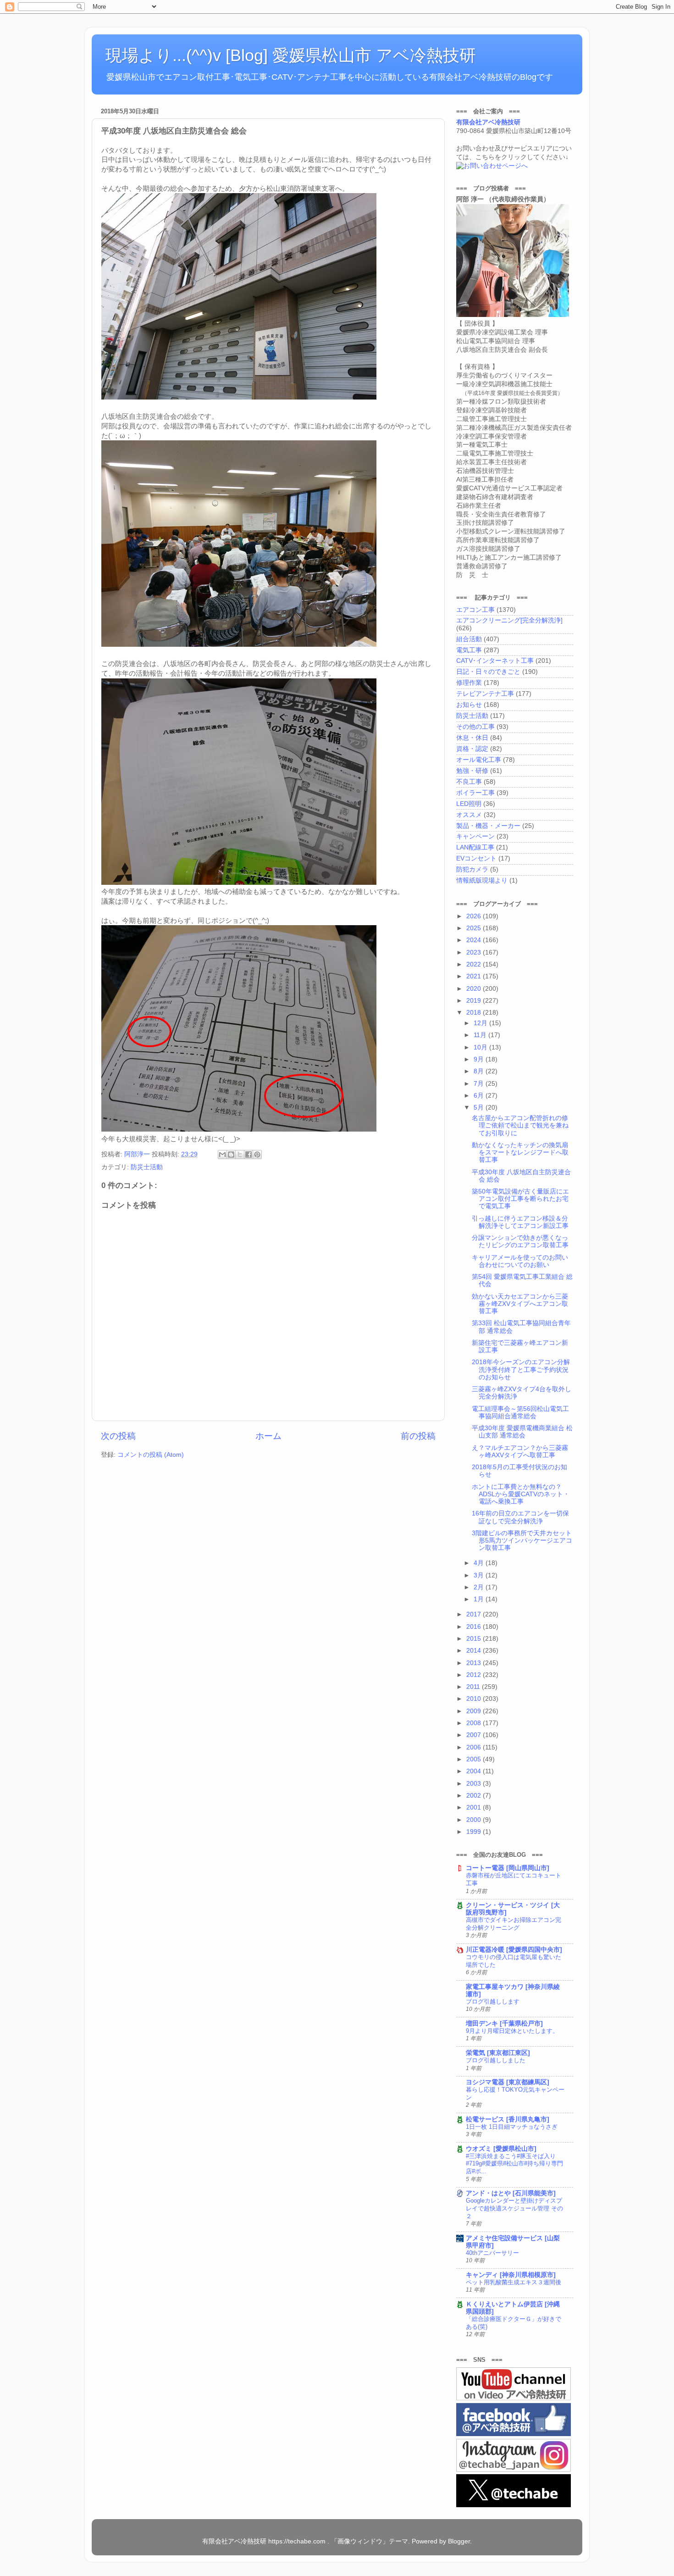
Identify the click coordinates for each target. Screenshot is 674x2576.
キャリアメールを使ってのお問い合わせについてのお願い (520, 1261)
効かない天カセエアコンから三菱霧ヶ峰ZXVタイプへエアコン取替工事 (520, 1304)
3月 (480, 1575)
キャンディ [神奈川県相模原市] (511, 2275)
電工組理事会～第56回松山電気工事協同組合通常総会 (520, 1413)
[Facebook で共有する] (249, 1155)
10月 (481, 1047)
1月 (480, 1599)
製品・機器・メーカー (488, 826)
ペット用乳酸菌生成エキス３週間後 (514, 2282)
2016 (475, 1627)
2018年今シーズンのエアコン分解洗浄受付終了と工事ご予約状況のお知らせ (521, 1369)
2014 (475, 1651)
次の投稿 (118, 1436)
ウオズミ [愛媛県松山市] (501, 2149)
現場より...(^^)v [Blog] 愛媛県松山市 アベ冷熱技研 (291, 55)
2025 (475, 928)
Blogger (459, 2541)
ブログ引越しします (493, 2001)
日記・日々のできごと (488, 672)
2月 (480, 1587)
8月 (480, 1071)
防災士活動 (147, 1167)
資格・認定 (472, 749)
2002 (475, 1796)
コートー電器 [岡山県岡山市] (508, 1868)
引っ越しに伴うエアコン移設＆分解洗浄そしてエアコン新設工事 (520, 1222)
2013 (475, 1663)
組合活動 (469, 639)
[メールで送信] (222, 1155)
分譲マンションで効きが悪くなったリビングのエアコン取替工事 (520, 1241)
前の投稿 (418, 1436)
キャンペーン (475, 836)
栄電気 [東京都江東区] (498, 2053)
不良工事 (469, 782)
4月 (480, 1563)
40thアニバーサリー (492, 2253)
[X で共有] (240, 1155)
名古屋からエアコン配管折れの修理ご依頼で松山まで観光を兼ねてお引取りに (520, 1125)
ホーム (268, 1436)
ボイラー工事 (475, 793)
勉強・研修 (472, 771)
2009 (475, 1711)
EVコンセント (476, 858)
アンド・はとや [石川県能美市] (511, 2193)
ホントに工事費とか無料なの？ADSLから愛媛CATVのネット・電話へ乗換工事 (521, 1494)
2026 (475, 916)
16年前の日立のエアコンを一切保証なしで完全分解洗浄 (520, 1517)
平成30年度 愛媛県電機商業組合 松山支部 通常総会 (522, 1432)
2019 (475, 1001)
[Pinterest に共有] (257, 1155)
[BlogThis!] (231, 1155)
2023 (475, 952)
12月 (481, 1023)
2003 (475, 1784)
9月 (480, 1059)
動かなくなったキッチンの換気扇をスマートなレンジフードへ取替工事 (520, 1152)
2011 (474, 1687)
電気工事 (469, 650)
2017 (475, 1614)
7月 (480, 1084)
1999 (475, 1832)
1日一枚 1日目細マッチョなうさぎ (512, 2127)
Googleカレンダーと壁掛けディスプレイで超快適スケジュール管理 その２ (514, 2208)
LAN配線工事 (475, 847)
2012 (475, 1675)
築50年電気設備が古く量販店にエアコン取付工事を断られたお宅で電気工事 (520, 1199)
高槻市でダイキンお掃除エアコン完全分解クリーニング (514, 1924)
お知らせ (469, 705)
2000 (475, 1820)
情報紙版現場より (482, 880)
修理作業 (469, 683)
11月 (481, 1035)
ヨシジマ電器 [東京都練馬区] (508, 2082)
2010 (475, 1699)
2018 (475, 1013)
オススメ (469, 815)
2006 (475, 1747)
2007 (475, 1735)
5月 (480, 1108)
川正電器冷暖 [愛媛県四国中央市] (514, 1950)
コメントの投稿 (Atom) (151, 1455)
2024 (475, 940)
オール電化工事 (479, 760)
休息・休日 (472, 738)
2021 (475, 976)
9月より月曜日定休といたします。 (512, 2031)
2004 (475, 1771)
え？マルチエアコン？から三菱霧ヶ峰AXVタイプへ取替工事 (520, 1452)
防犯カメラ (472, 869)
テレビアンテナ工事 (485, 694)
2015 (475, 1639)
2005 (475, 1759)
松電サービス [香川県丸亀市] (508, 2119)
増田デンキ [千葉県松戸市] (504, 2024)
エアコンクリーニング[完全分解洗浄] (509, 620)
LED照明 (469, 804)
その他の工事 (475, 727)
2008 (475, 1723)
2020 (475, 989)
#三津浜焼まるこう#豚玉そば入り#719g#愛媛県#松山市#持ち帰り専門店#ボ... (514, 2164)
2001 (475, 1807)
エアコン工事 (475, 610)
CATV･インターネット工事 (495, 661)
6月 (480, 1096)
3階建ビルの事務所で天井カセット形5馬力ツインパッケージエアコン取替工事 (522, 1541)
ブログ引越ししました (496, 2060)
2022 (475, 964)
